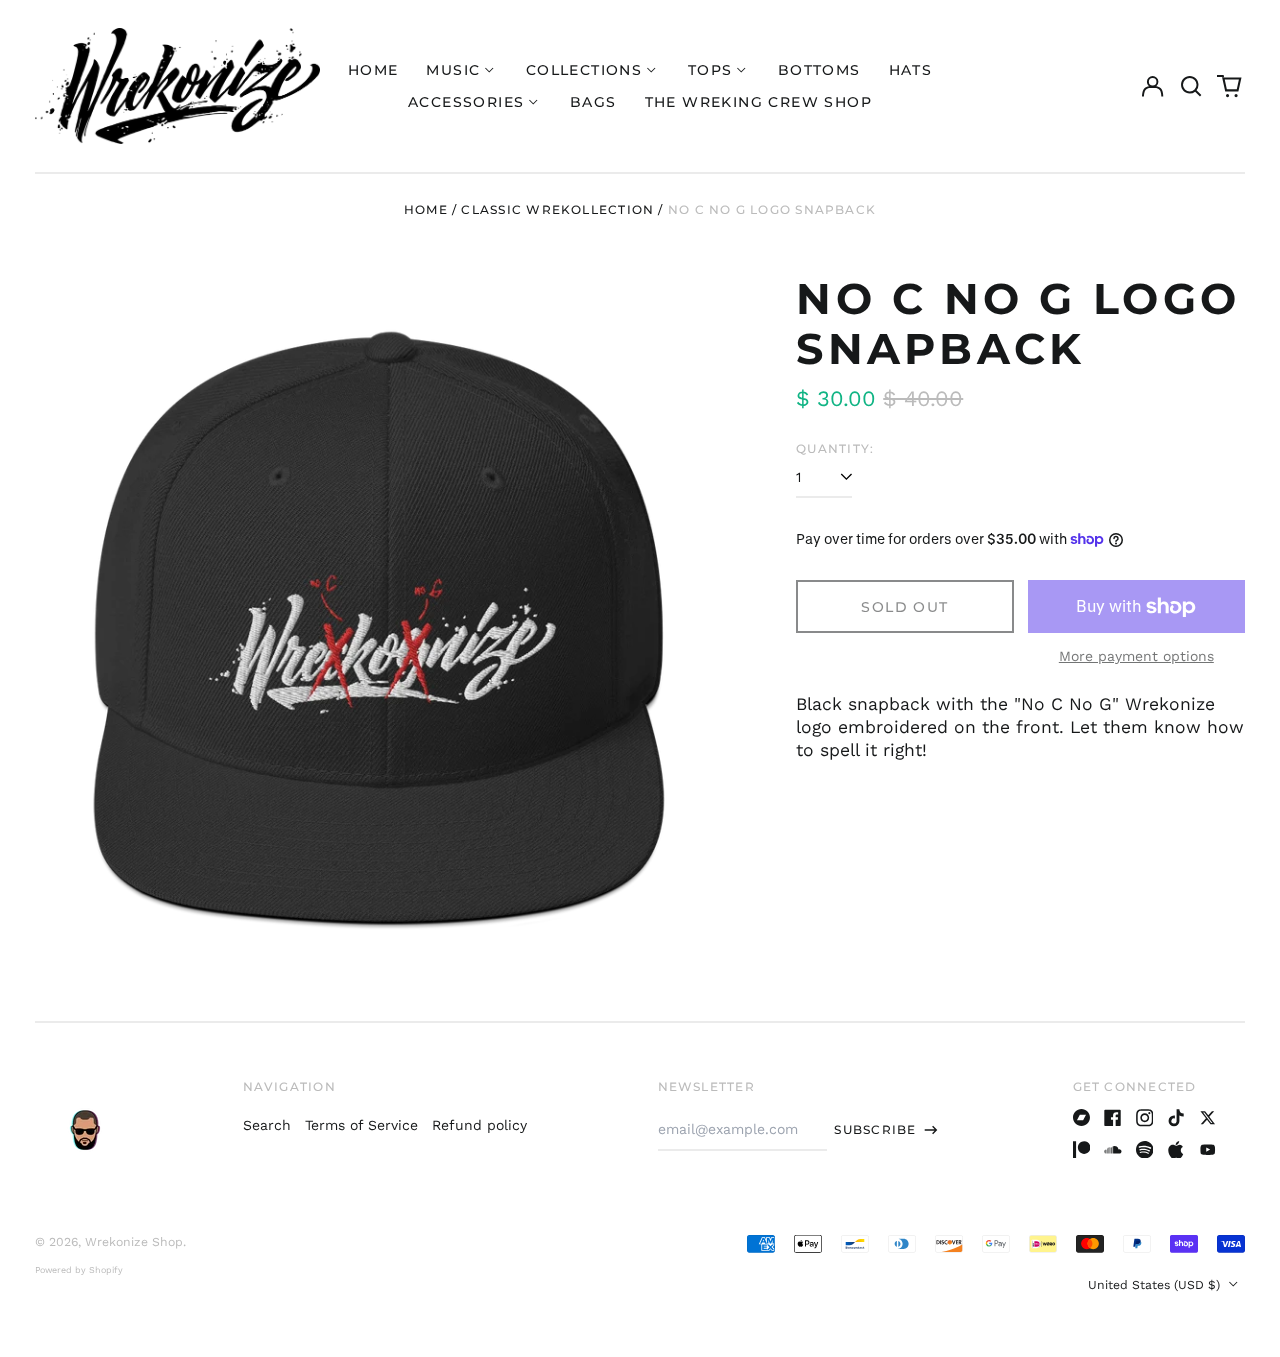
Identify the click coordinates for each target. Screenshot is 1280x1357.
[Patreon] (1082, 1150)
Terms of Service (361, 1125)
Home (373, 70)
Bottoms (819, 70)
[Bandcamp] (1082, 1118)
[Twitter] (1208, 1118)
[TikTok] (1176, 1118)
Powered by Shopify (79, 1270)
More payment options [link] (1136, 656)
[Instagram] (1145, 1118)
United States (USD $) (1156, 1285)
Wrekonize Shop (134, 1242)
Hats (911, 70)
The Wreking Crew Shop (758, 102)
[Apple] (1176, 1150)
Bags (593, 102)
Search (267, 1125)
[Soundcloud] (1113, 1150)
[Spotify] (1145, 1150)
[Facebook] (1113, 1118)
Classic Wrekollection (557, 209)
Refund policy (479, 1125)
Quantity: (835, 448)
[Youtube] (1208, 1150)
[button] (1191, 86)
